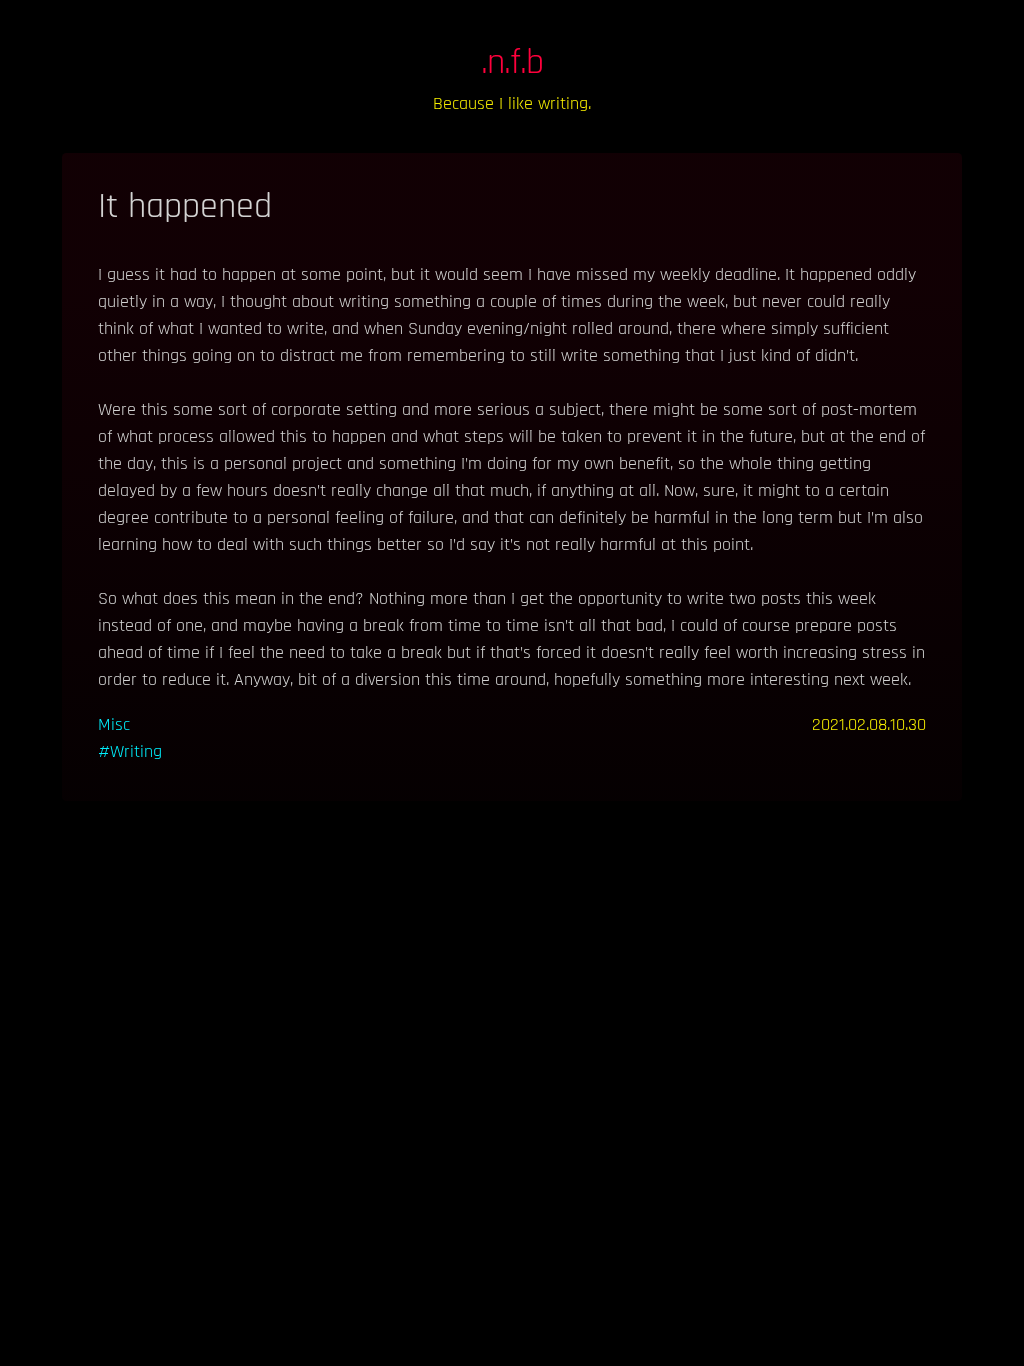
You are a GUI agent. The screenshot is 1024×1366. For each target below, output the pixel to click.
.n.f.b (512, 62)
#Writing (130, 751)
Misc (114, 724)
